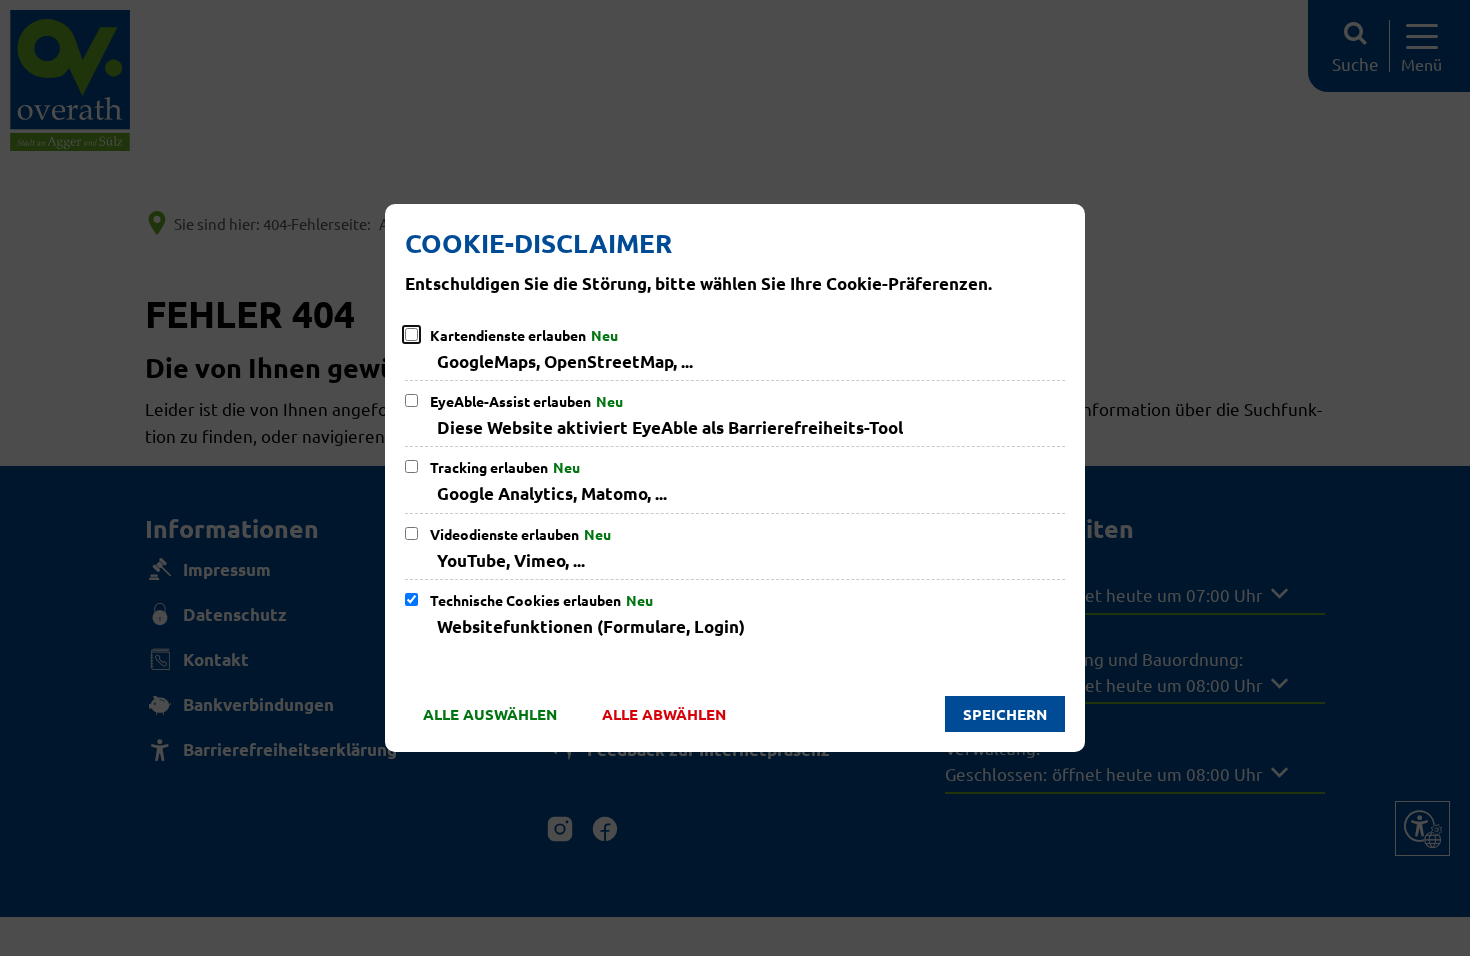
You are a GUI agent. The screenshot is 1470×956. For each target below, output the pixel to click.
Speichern (1005, 714)
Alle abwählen (664, 714)
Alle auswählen (490, 714)
